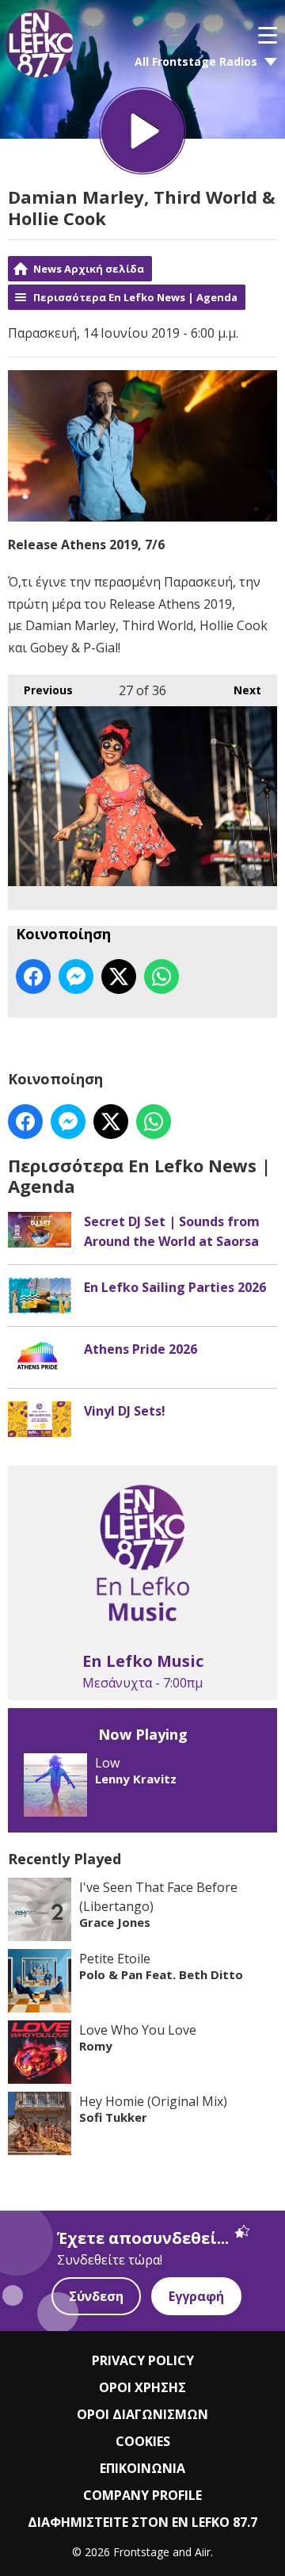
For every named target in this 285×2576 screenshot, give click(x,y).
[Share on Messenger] (76, 977)
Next (239, 690)
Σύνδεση (96, 2296)
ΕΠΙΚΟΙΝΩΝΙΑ (142, 2468)
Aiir (203, 2552)
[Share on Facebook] (33, 977)
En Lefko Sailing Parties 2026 (175, 1287)
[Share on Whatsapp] (161, 977)
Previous (40, 690)
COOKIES (143, 2441)
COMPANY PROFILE (142, 2495)
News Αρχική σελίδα (89, 269)
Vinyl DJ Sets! (125, 1411)
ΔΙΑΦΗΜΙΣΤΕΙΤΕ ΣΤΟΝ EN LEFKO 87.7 (142, 2522)
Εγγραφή (196, 2296)
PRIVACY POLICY (143, 2360)
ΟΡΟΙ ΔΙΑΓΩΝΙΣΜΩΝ (142, 2414)
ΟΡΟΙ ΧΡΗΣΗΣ (142, 2387)
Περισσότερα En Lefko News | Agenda (135, 297)
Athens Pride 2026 (141, 1349)
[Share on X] (119, 977)
